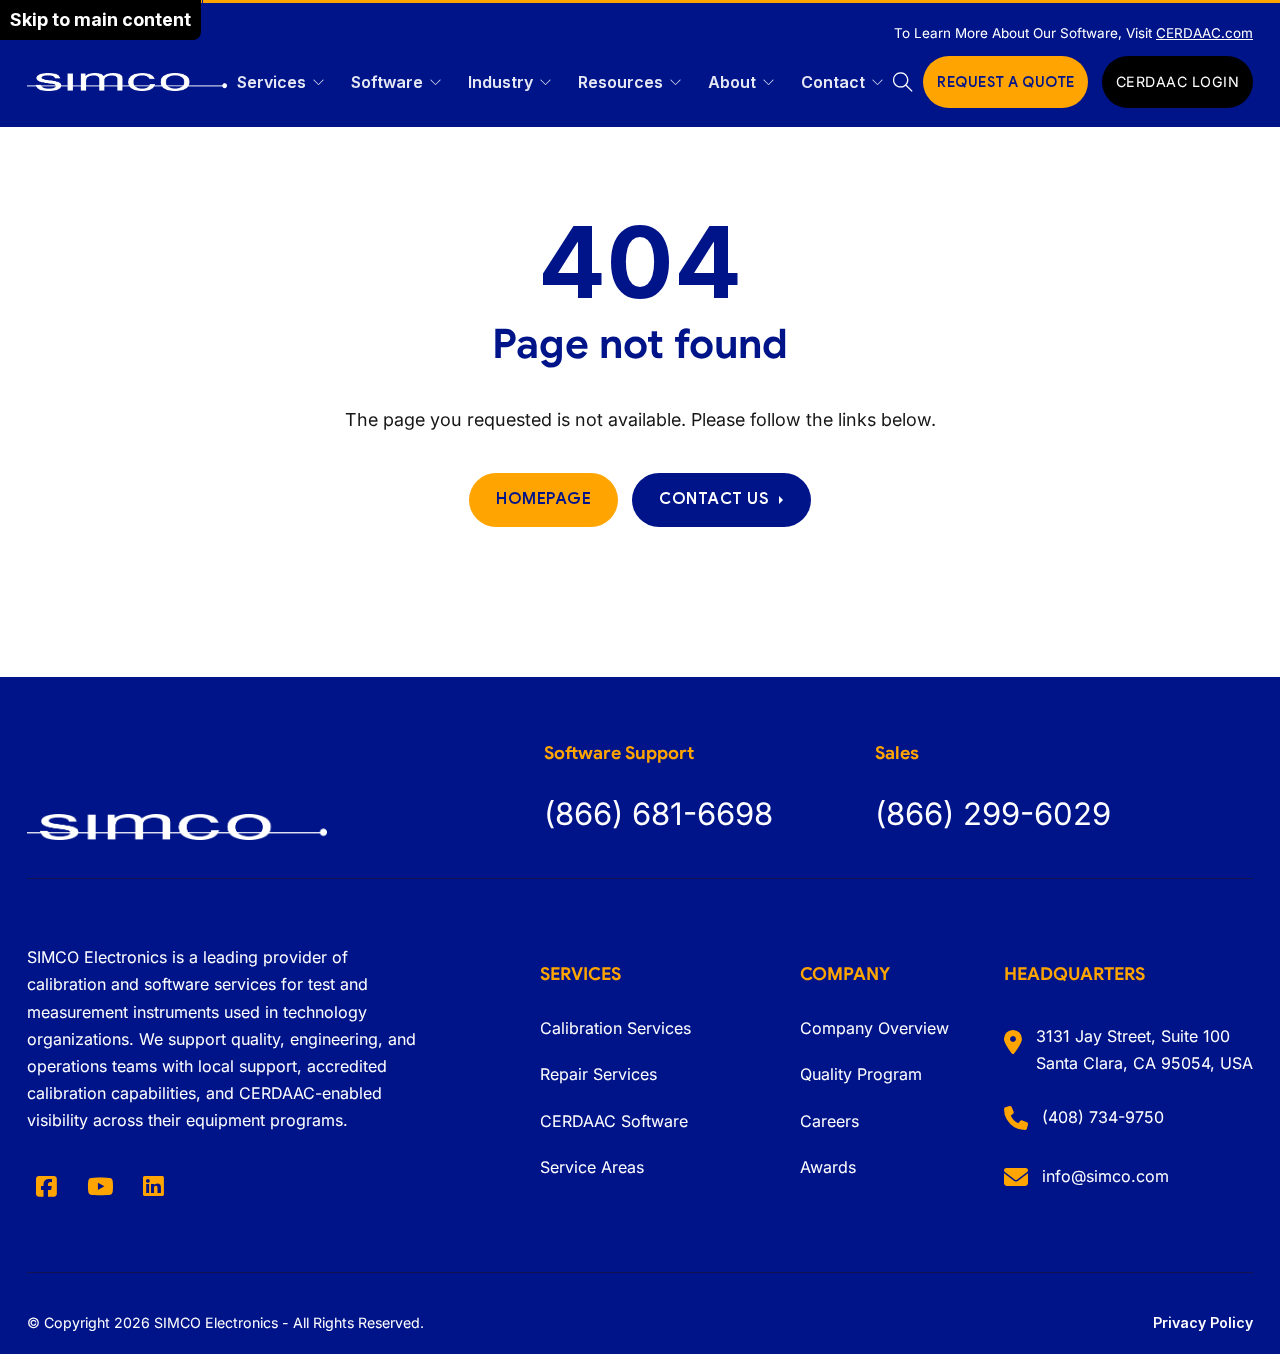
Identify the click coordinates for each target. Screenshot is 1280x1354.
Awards (828, 1167)
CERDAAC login (1178, 81)
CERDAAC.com (1204, 33)
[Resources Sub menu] (675, 82)
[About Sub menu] (768, 82)
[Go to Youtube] (99, 1186)
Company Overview (874, 1028)
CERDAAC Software (614, 1121)
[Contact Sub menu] (877, 82)
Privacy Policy (1203, 1322)
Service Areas (592, 1167)
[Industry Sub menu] (545, 82)
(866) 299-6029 (993, 813)
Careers (829, 1121)
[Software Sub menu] (435, 82)
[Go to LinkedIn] (152, 1186)
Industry (500, 82)
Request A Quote (1006, 82)
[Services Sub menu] (318, 82)
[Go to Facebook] (46, 1186)
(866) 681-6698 (658, 813)
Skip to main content (100, 19)
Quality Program (861, 1074)
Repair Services (598, 1074)
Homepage (543, 499)
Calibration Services (615, 1028)
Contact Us (714, 499)
